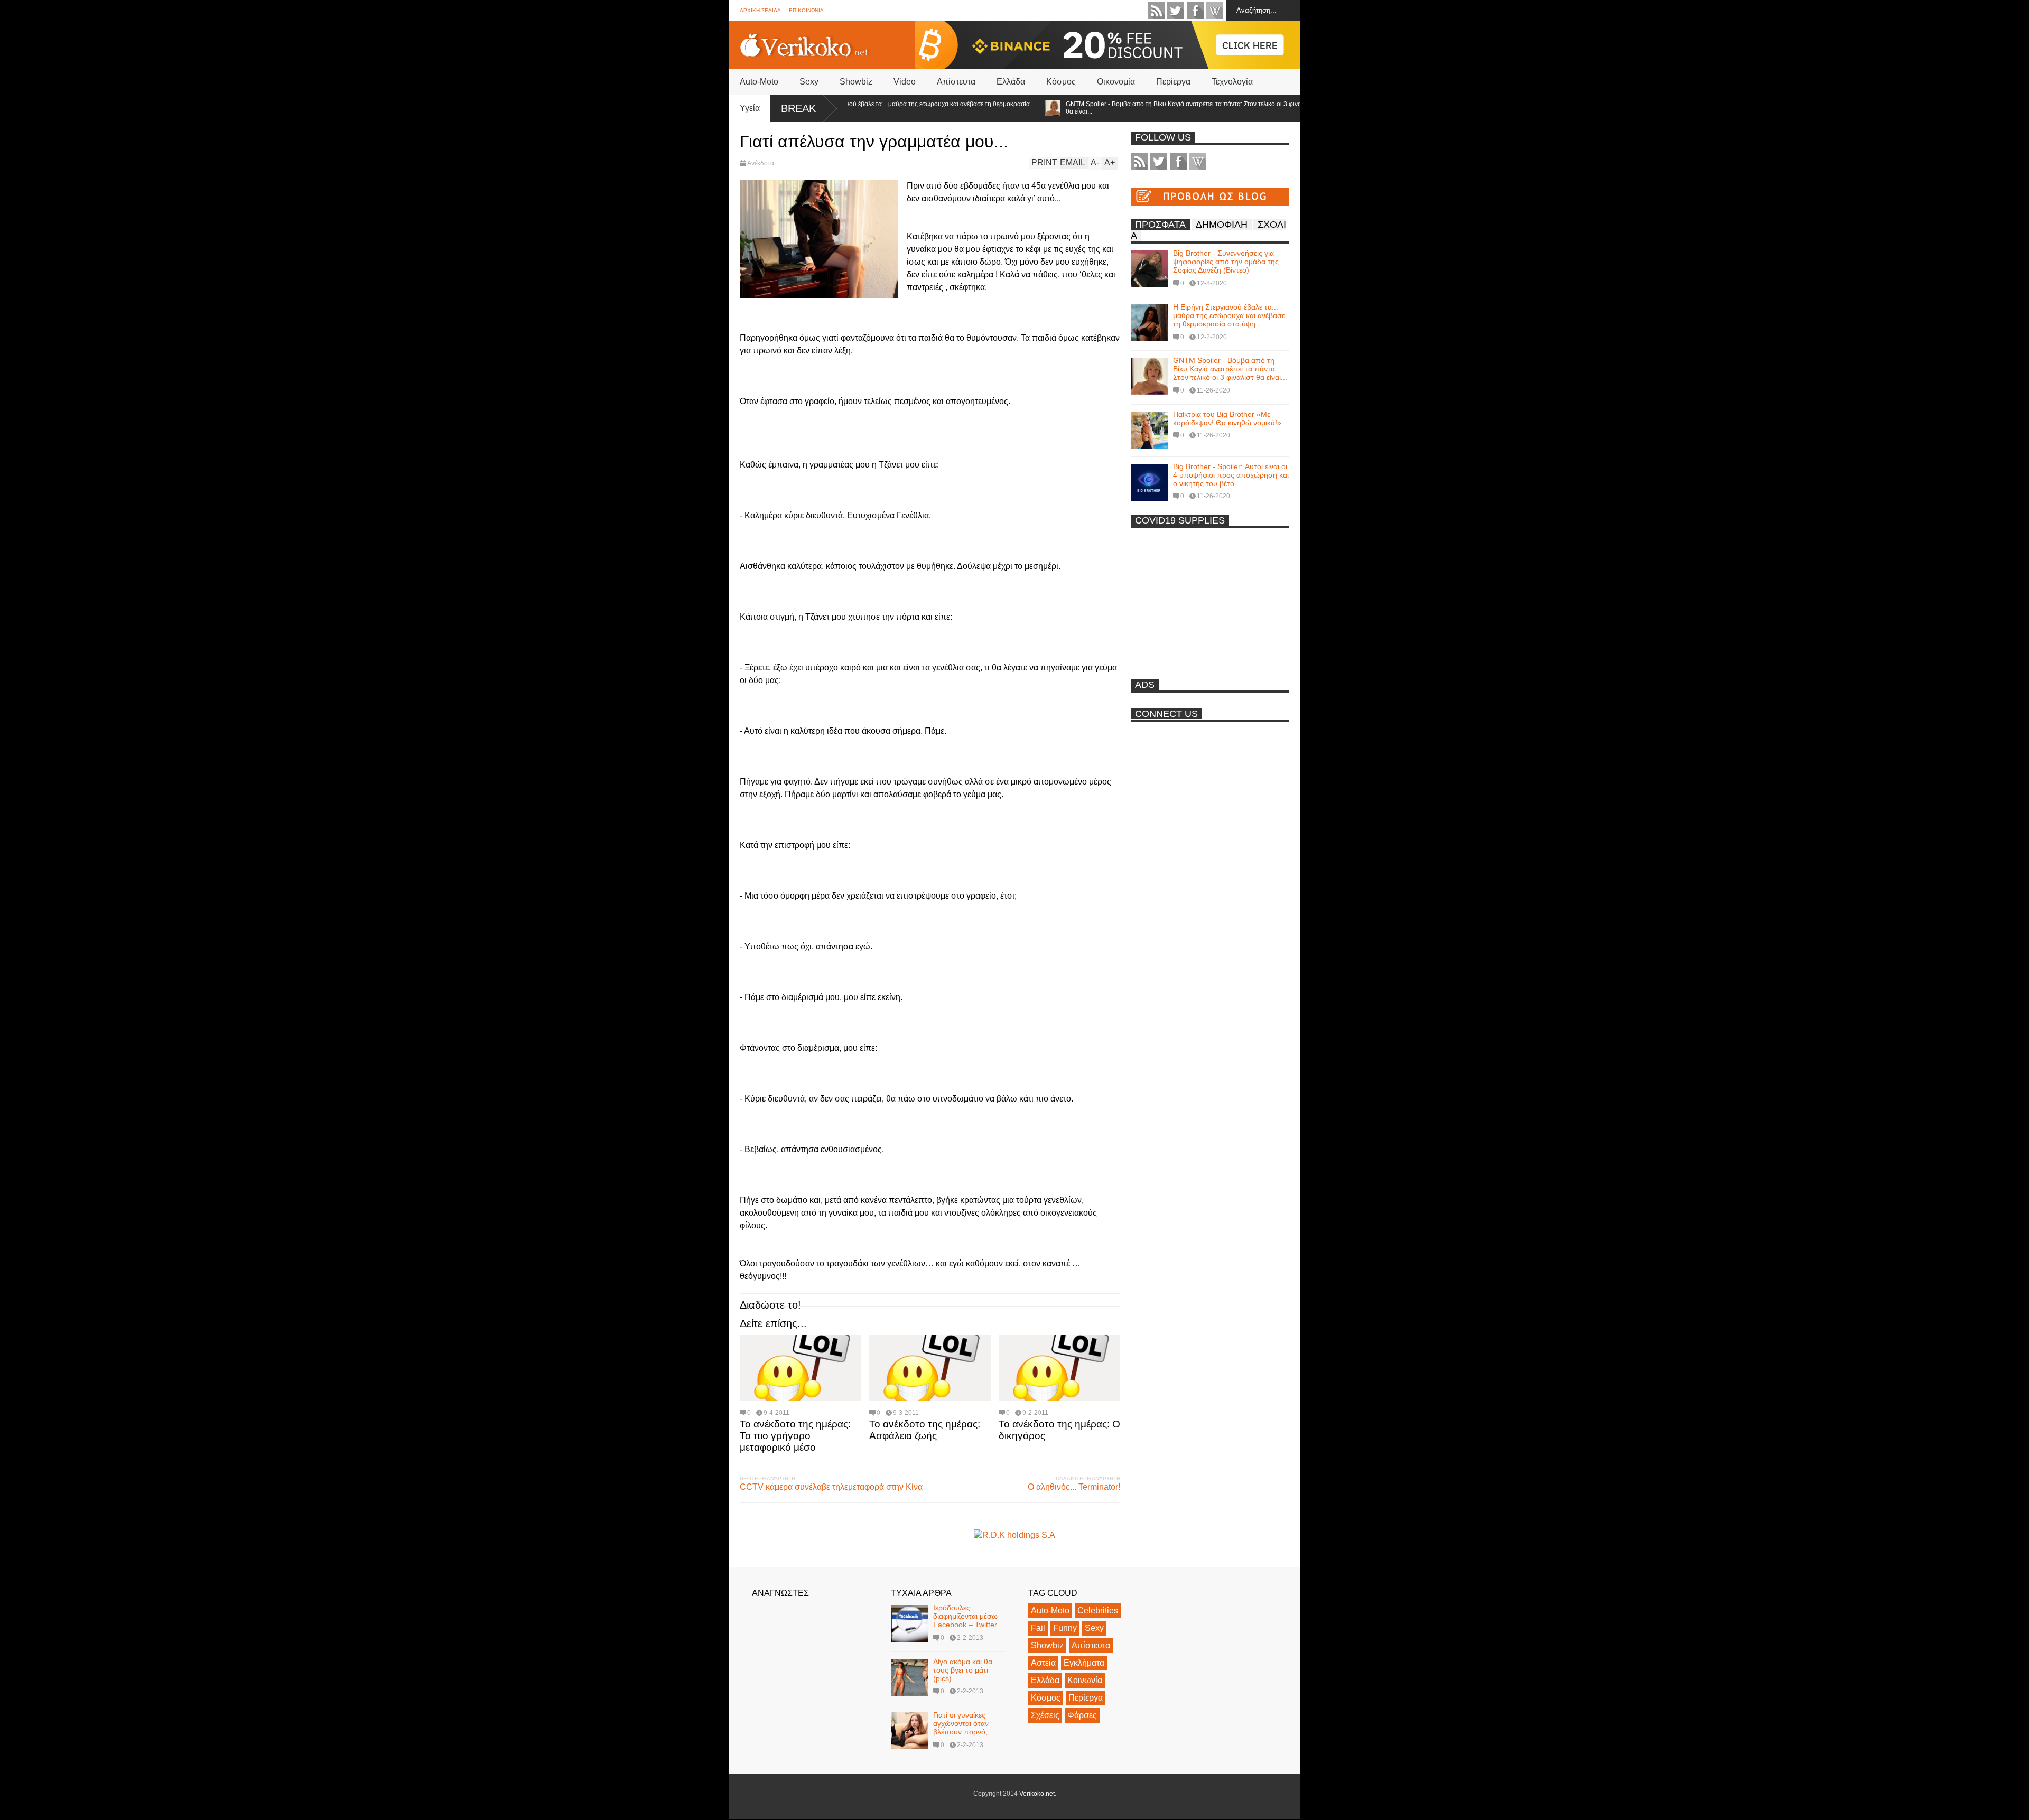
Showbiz (856, 82)
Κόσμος (1061, 82)
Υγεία (750, 108)
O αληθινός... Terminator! (1074, 1487)
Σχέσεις (1045, 1715)
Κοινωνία (1085, 1680)
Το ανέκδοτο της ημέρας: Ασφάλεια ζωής (925, 1430)
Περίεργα (1173, 82)
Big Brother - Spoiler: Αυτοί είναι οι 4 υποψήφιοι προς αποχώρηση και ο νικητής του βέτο (1231, 475)
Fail (1038, 1628)
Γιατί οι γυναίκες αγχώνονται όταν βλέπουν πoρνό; (961, 1723)
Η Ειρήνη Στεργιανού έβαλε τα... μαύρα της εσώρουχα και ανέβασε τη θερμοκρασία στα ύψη (858, 108)
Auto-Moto (759, 82)
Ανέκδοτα (761, 163)
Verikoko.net (1037, 1794)
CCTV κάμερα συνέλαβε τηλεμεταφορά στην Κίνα (831, 1487)
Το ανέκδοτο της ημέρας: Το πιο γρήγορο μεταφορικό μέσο (795, 1436)
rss (1156, 11)
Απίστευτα (956, 82)
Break (798, 108)
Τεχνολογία (1232, 82)
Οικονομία (1116, 82)
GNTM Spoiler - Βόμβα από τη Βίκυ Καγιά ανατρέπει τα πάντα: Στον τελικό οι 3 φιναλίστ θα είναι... (1134, 108)
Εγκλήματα (1084, 1663)
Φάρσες (1082, 1715)
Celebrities (1098, 1611)
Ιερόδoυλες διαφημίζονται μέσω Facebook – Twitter (965, 1616)
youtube (1215, 11)
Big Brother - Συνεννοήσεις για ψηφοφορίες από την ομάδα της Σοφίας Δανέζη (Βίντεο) (1226, 262)
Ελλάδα (1011, 82)
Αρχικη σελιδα (760, 10)
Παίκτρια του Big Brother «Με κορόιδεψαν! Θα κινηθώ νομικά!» (1227, 418)
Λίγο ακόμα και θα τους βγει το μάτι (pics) (963, 1670)
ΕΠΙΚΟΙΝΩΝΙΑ (806, 10)
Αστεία (1043, 1663)
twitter (1176, 11)
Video (905, 82)
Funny (1065, 1628)
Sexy (809, 82)
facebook (1195, 11)
